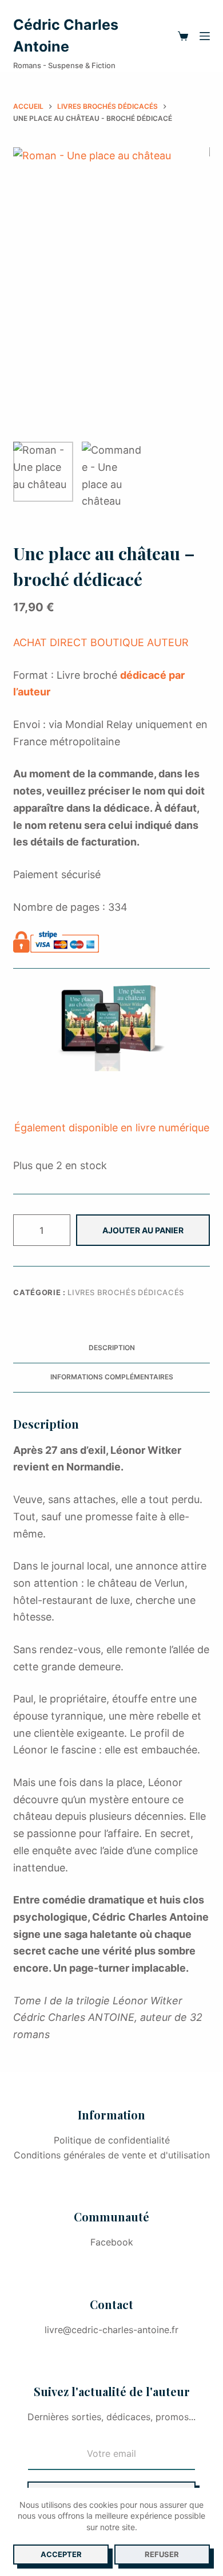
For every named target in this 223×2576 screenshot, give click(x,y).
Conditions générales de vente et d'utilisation (112, 2155)
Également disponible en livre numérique (112, 1128)
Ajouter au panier (143, 1230)
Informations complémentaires (112, 1377)
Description (112, 1348)
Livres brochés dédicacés (126, 1292)
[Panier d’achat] (183, 36)
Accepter (61, 2554)
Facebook (112, 2242)
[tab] (111, 1348)
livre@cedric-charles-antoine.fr (111, 2330)
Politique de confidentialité (112, 2140)
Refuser (162, 2554)
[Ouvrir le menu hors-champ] (205, 36)
